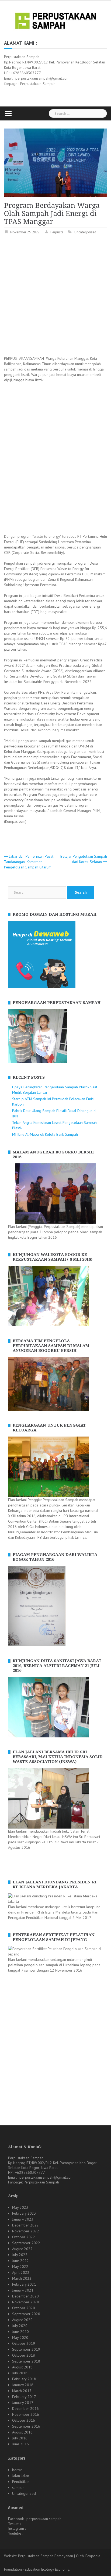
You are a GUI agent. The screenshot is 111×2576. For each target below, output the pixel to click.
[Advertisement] (55, 296)
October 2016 (24, 2420)
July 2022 (20, 2255)
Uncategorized (85, 232)
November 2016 (26, 2414)
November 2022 (26, 2231)
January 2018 (23, 2385)
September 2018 (26, 2361)
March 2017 (22, 2391)
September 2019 (26, 2349)
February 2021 (24, 2284)
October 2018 (24, 2355)
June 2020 (20, 2332)
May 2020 (20, 2338)
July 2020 (20, 2326)
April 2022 (21, 2272)
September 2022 (26, 2243)
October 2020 (24, 2308)
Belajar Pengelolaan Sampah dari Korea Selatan (84, 859)
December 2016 (25, 2408)
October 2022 (24, 2237)
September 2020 (26, 2314)
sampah (18, 2488)
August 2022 (22, 2249)
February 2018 (24, 2379)
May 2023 (20, 2207)
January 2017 (23, 2403)
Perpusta (57, 232)
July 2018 (20, 2373)
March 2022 (22, 2278)
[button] (12, 1036)
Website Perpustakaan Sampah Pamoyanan (39, 2556)
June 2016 (20, 2444)
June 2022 (20, 2261)
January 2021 (23, 2290)
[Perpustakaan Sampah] (56, 20)
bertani (18, 2470)
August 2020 (22, 2320)
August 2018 (22, 2367)
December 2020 (25, 2296)
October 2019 (24, 2343)
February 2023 (24, 2213)
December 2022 (25, 2225)
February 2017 (24, 2397)
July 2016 (20, 2438)
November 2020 (26, 2302)
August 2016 (22, 2432)
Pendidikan (21, 2482)
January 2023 (23, 2219)
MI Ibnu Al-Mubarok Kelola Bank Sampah (45, 1134)
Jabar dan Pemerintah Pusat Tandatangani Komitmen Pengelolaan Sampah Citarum (29, 862)
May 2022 (20, 2267)
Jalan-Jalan (21, 2476)
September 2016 (26, 2426)
